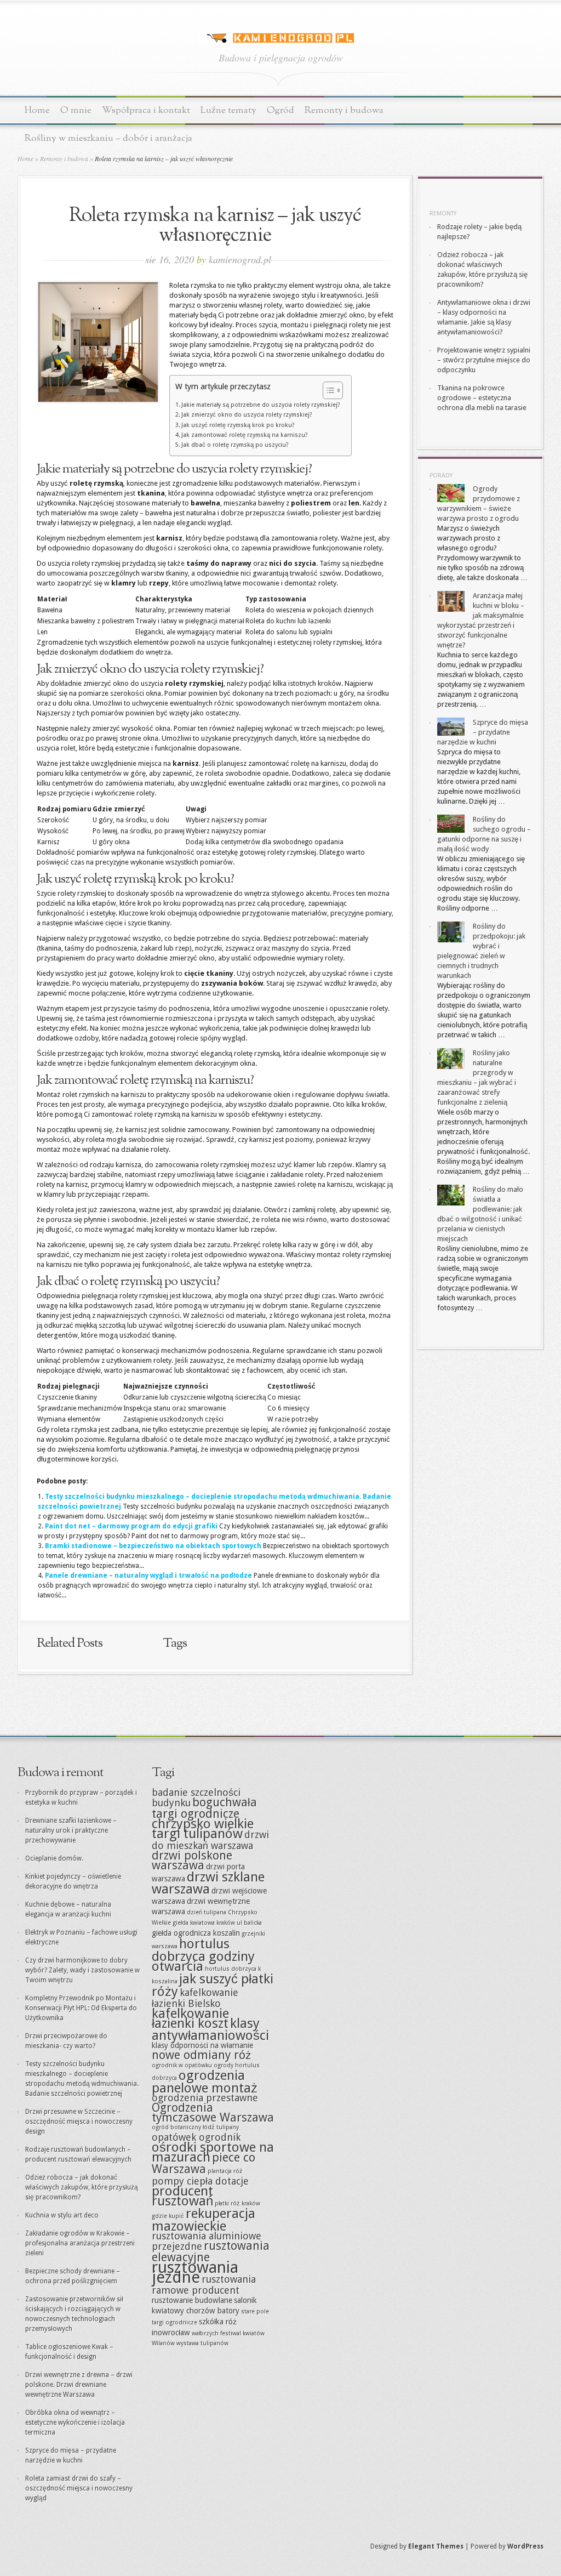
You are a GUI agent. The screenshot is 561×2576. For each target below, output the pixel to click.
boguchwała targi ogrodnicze (204, 1808)
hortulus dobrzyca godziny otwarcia (203, 1955)
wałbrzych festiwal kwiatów (228, 2333)
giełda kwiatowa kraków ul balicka (217, 1923)
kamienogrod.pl (240, 259)
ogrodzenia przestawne (205, 2098)
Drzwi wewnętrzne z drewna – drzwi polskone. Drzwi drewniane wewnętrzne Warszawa (79, 2385)
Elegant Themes (436, 2546)
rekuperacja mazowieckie (204, 2220)
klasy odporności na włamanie (202, 2045)
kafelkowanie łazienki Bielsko (195, 1998)
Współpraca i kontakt (146, 110)
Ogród (280, 110)
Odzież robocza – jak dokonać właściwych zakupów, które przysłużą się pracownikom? (82, 2187)
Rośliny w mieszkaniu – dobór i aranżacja (108, 138)
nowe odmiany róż (202, 2055)
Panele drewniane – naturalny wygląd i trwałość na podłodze (148, 1576)
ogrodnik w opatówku (182, 2065)
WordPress (525, 2546)
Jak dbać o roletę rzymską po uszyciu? (235, 445)
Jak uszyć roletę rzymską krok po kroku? (238, 425)
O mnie (76, 110)
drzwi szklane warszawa (208, 1883)
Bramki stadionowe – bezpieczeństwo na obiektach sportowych (153, 1546)
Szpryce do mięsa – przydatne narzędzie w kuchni (483, 732)
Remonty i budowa (344, 110)
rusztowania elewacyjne (211, 2251)
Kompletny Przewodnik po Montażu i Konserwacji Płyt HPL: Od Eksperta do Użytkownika (81, 2008)
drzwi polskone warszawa (192, 1860)
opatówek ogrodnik (196, 2137)
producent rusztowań (182, 2196)
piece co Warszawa (204, 2163)
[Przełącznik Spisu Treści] (327, 390)
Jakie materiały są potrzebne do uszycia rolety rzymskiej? (261, 405)
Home (37, 110)
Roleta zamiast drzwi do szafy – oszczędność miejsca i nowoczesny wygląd (79, 2488)
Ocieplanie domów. (54, 1858)
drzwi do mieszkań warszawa (210, 1840)
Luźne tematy (228, 110)
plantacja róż (225, 2171)
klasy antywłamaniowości (210, 2029)
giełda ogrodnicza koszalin (196, 1933)
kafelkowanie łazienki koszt (190, 2018)
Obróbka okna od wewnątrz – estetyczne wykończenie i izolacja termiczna (75, 2423)
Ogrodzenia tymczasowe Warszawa (213, 2112)
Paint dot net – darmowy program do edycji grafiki (131, 1526)
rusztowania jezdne (195, 2272)
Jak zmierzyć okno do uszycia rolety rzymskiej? (247, 415)
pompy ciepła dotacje (200, 2181)
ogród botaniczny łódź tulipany (195, 2127)
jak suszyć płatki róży (213, 1985)
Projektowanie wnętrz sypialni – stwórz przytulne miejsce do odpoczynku (484, 360)
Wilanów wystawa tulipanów (190, 2343)
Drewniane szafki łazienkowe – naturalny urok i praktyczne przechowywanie (71, 1830)
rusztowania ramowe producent (204, 2285)
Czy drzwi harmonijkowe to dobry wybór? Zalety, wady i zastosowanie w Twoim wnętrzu (82, 1970)
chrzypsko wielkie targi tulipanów (203, 1829)
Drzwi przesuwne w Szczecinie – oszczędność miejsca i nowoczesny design (79, 2122)
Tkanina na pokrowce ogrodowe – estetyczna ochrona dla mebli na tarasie (482, 398)
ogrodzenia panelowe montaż (205, 2082)
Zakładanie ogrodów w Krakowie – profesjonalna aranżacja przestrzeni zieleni (80, 2243)
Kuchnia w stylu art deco (62, 2215)
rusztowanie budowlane (192, 2300)
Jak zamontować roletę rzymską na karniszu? (245, 435)
